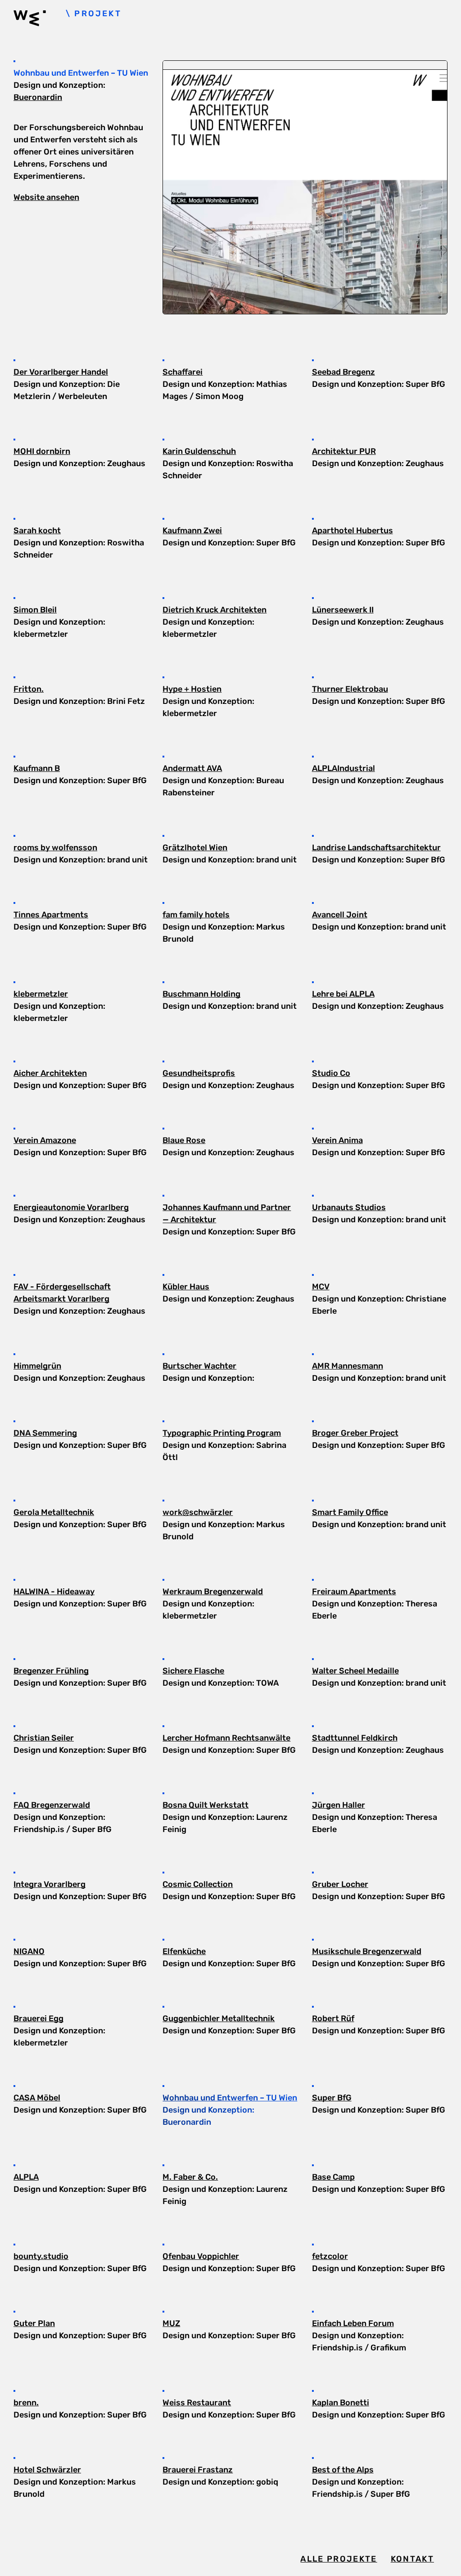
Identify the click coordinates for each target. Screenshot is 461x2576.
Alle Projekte (339, 2559)
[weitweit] (40, 20)
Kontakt (412, 2559)
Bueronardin (38, 97)
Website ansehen (46, 197)
